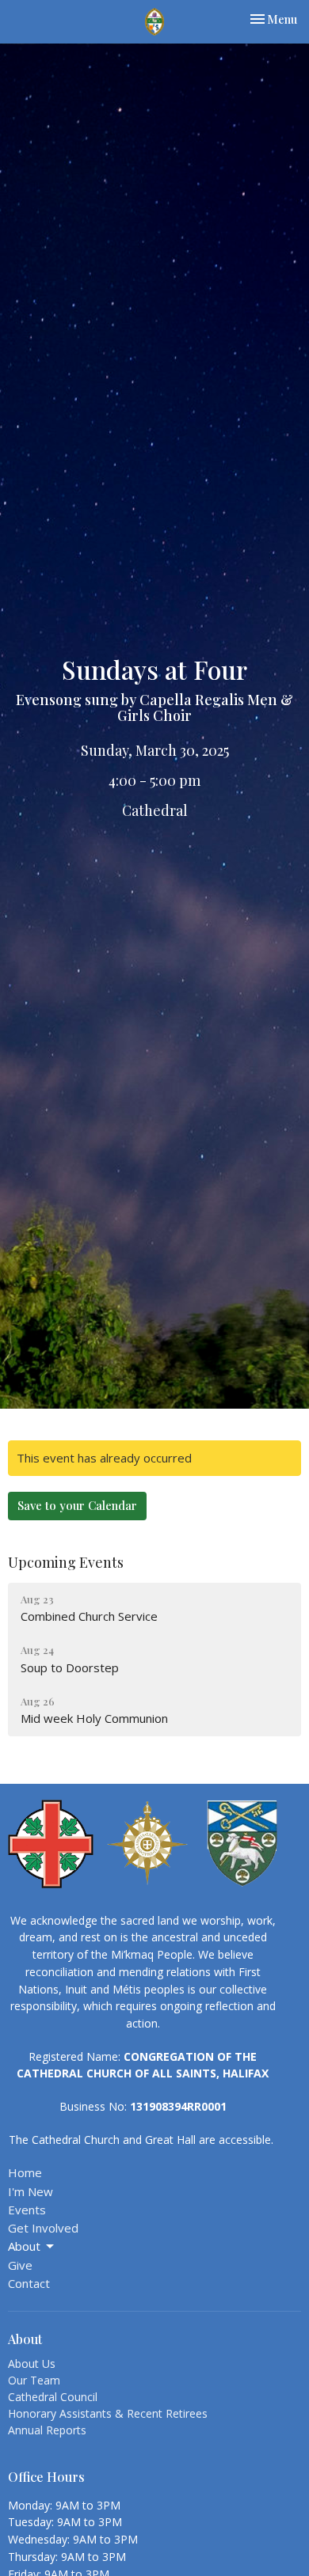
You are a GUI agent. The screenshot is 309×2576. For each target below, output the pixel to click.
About (24, 2246)
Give (20, 2265)
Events (27, 2210)
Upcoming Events (66, 1562)
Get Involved (43, 2228)
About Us (32, 2364)
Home (25, 2172)
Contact (29, 2283)
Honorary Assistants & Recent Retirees (108, 2413)
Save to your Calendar (77, 1505)
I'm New (31, 2191)
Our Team (34, 2380)
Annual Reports (47, 2430)
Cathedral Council (53, 2397)
